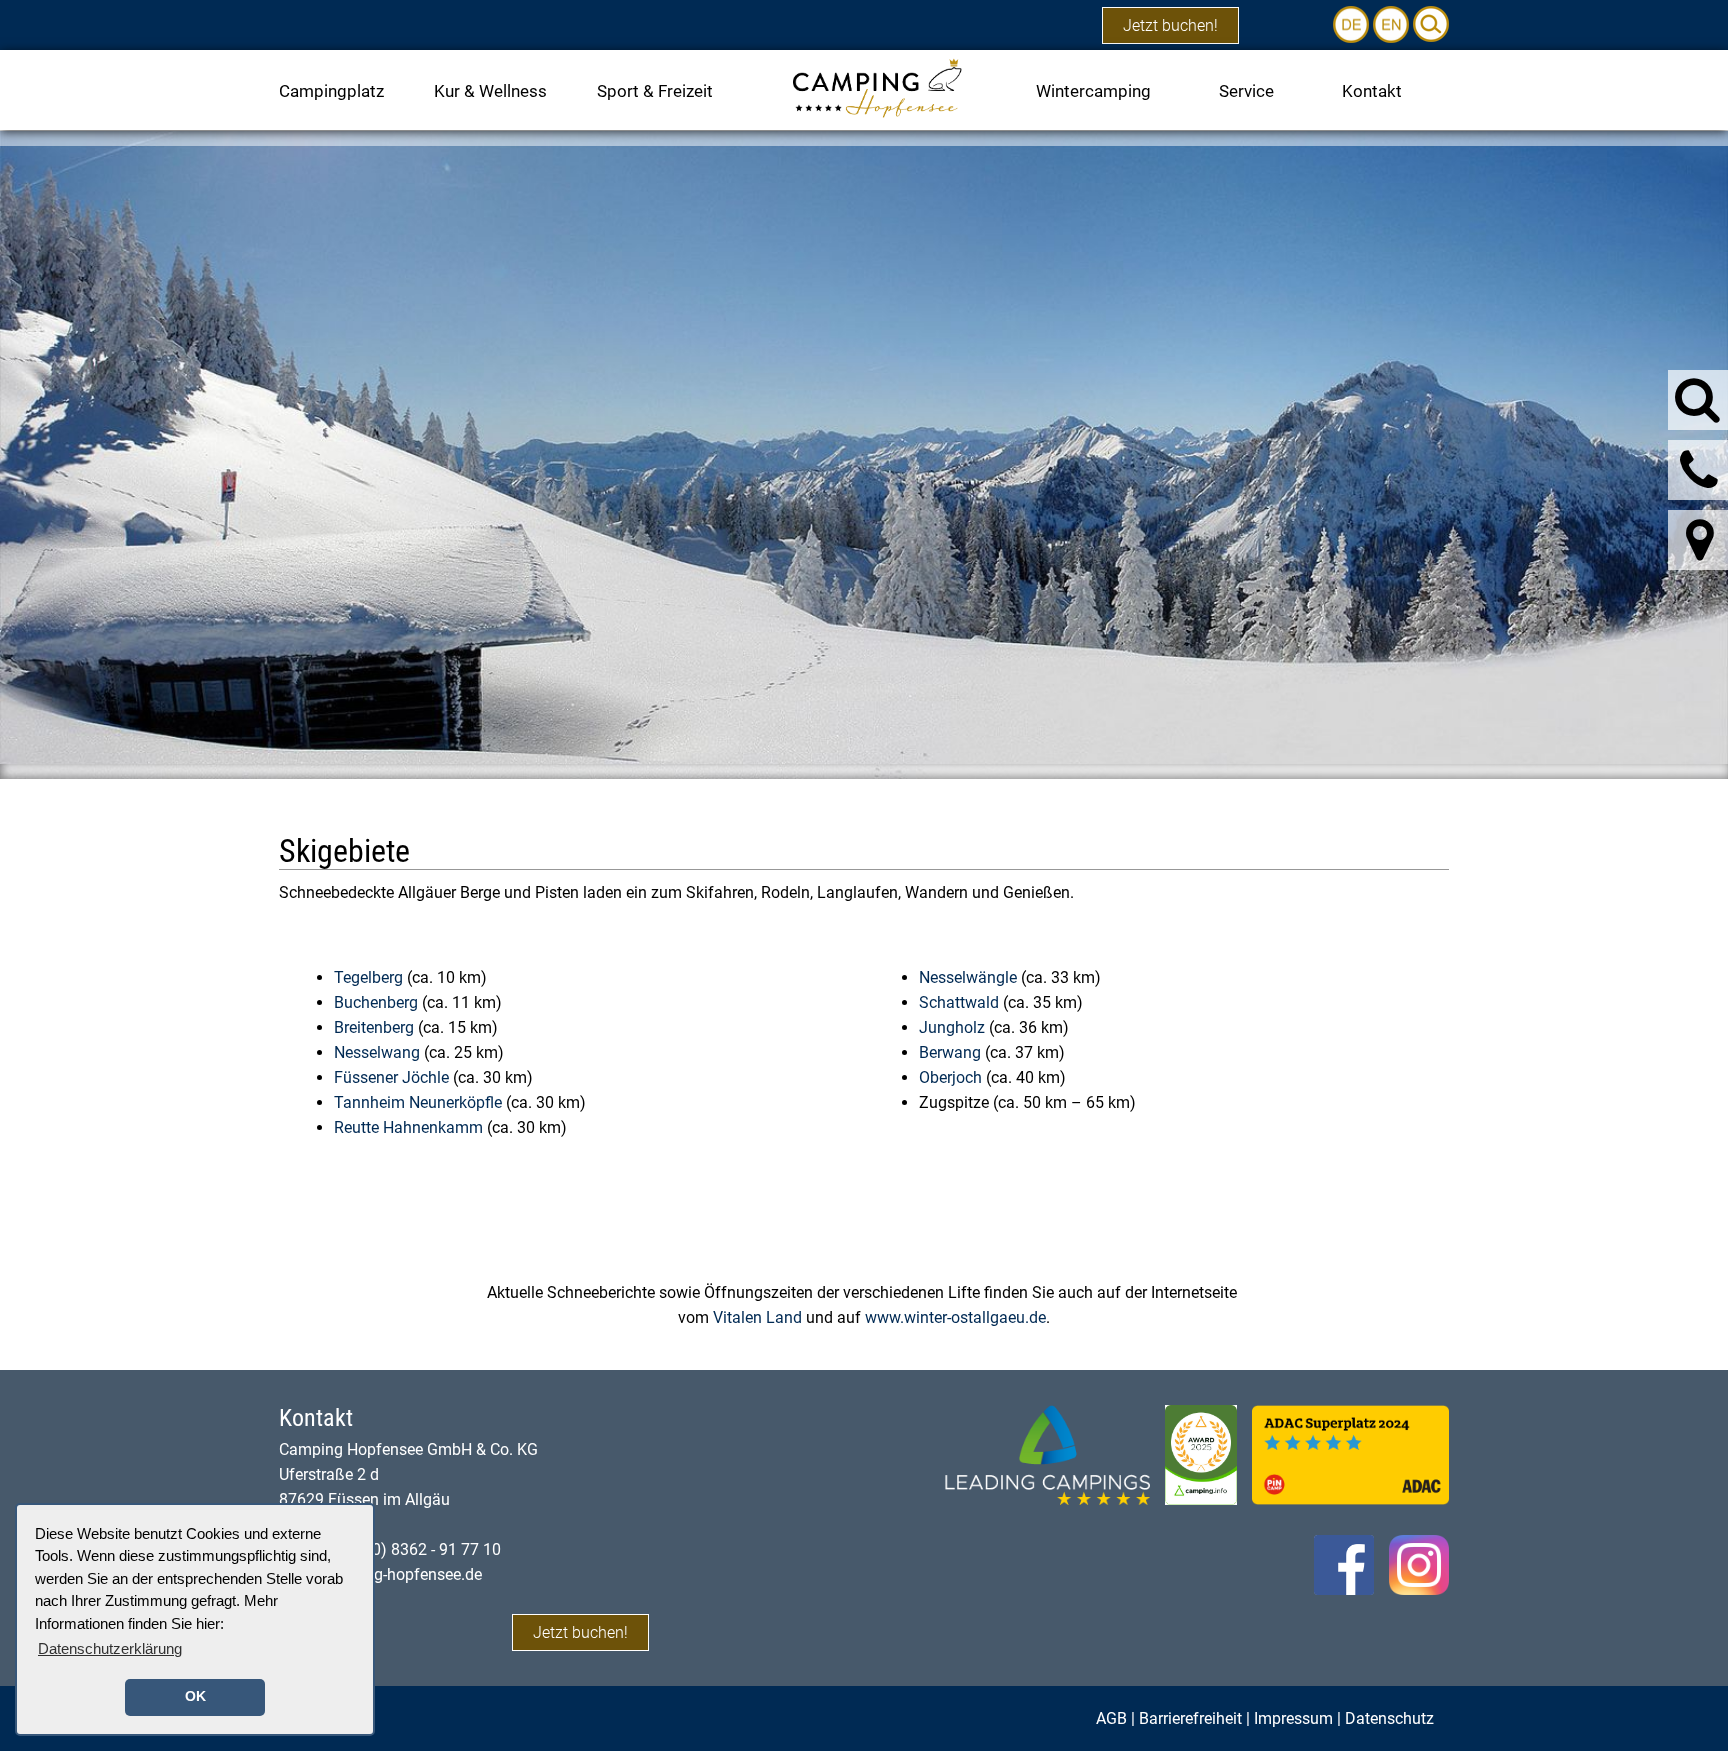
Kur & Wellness (490, 91)
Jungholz (954, 1027)
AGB (1111, 1718)
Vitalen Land (757, 1317)
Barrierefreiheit (1190, 1718)
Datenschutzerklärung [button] (110, 1648)
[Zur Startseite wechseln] (876, 86)
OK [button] (195, 1696)
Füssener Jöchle (391, 1077)
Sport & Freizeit (655, 91)
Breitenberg (374, 1027)
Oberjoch (950, 1077)
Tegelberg (368, 977)
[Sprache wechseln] (1353, 23)
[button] (1431, 24)
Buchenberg (376, 1002)
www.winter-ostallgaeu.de (955, 1317)
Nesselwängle (968, 977)
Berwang (952, 1052)
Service (1246, 91)
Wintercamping (1093, 91)
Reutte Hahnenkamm (408, 1127)
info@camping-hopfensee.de (380, 1574)
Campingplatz (331, 91)
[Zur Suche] (1697, 399)
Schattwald (959, 1002)
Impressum (1293, 1718)
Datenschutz (1389, 1718)
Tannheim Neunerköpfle (418, 1102)
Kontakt (1372, 91)
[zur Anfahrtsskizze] (1699, 540)
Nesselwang (377, 1052)
